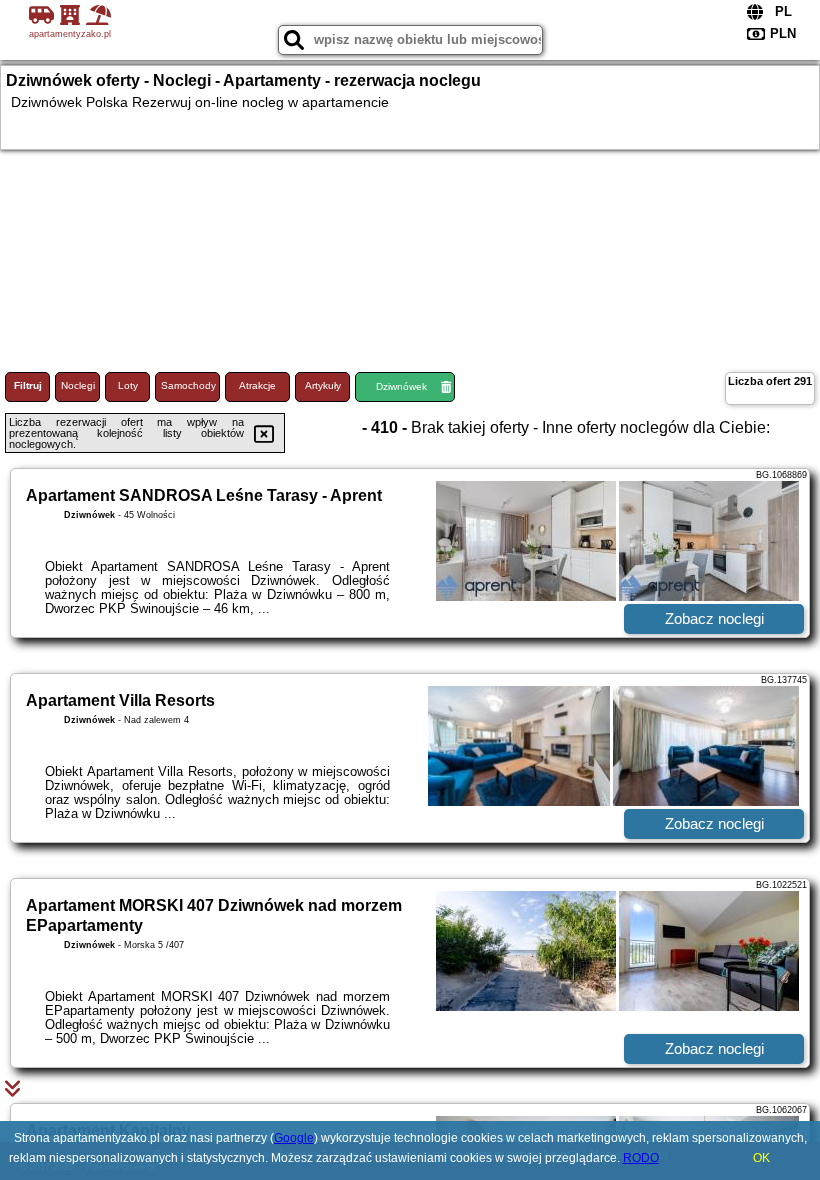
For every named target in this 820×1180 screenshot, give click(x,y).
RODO (641, 1158)
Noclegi (78, 385)
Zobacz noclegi (714, 618)
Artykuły (323, 385)
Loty (128, 385)
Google (294, 1138)
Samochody (188, 385)
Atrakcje (257, 385)
